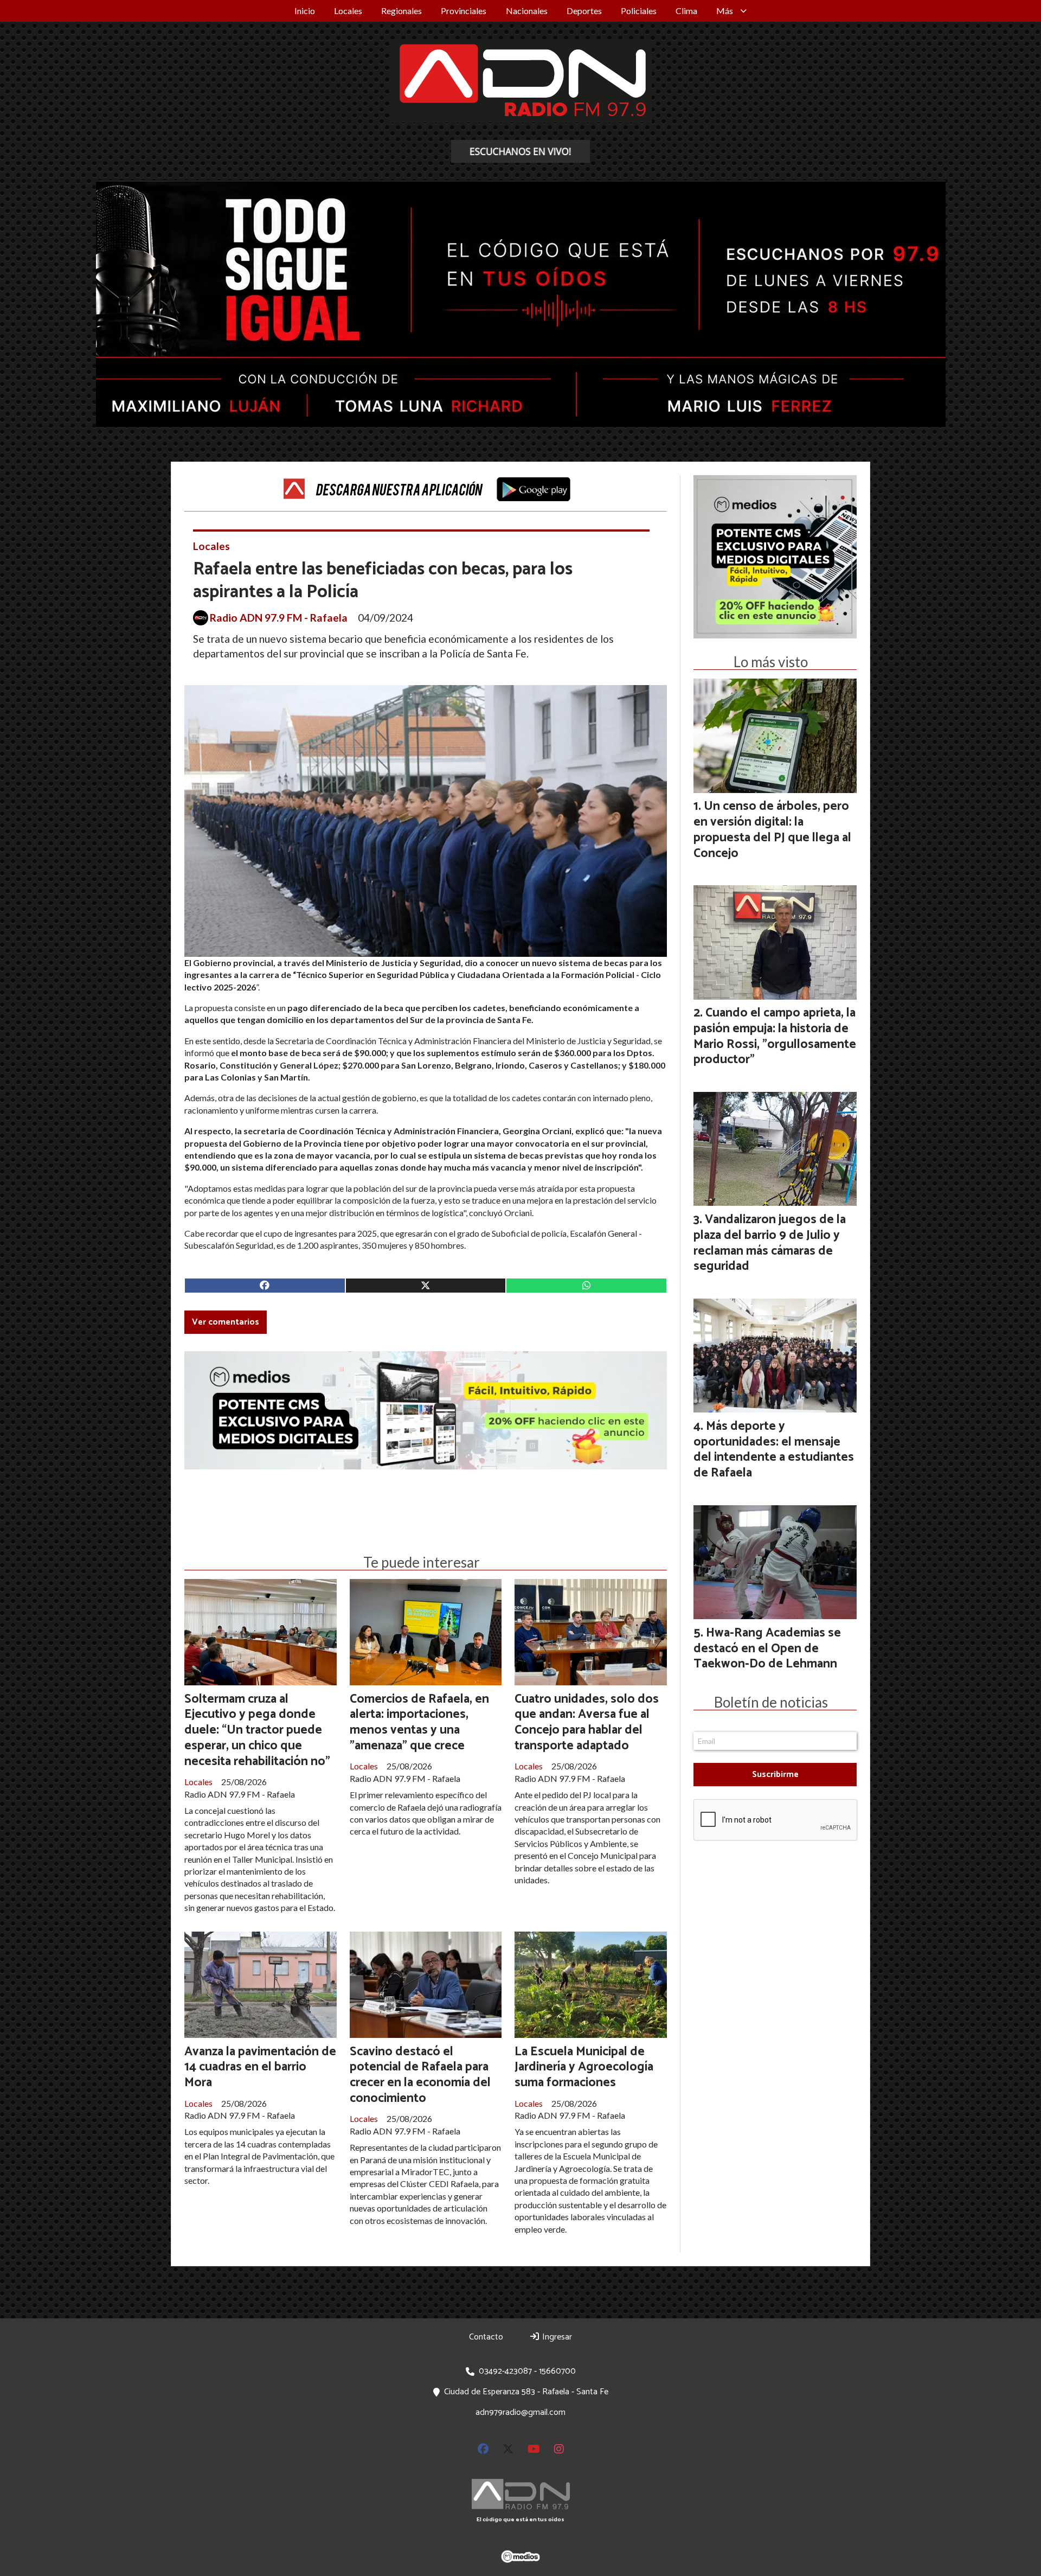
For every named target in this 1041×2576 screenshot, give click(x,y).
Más (725, 11)
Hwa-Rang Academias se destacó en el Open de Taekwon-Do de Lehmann (767, 1649)
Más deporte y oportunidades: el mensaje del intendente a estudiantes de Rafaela (774, 1450)
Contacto (486, 2337)
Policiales (639, 11)
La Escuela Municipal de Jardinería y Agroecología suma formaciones (584, 2067)
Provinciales (464, 11)
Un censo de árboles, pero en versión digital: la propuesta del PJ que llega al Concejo (772, 830)
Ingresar (556, 2337)
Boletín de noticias (771, 1702)
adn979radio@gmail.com (520, 2412)
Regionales (401, 11)
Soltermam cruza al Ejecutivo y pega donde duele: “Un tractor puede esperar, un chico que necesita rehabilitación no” (257, 1730)
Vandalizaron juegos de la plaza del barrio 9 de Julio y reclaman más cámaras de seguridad (770, 1243)
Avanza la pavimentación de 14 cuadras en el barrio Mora (260, 2067)
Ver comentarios (226, 1322)
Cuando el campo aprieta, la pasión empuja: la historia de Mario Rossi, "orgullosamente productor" (775, 1036)
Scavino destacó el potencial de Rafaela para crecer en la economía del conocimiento (420, 2075)
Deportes (584, 11)
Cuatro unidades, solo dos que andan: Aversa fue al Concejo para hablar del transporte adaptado (587, 1722)
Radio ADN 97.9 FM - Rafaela (279, 618)
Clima (686, 11)
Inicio (305, 11)
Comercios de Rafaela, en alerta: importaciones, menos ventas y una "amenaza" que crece (419, 1722)
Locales (348, 11)
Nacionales (527, 11)
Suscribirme (775, 1775)
